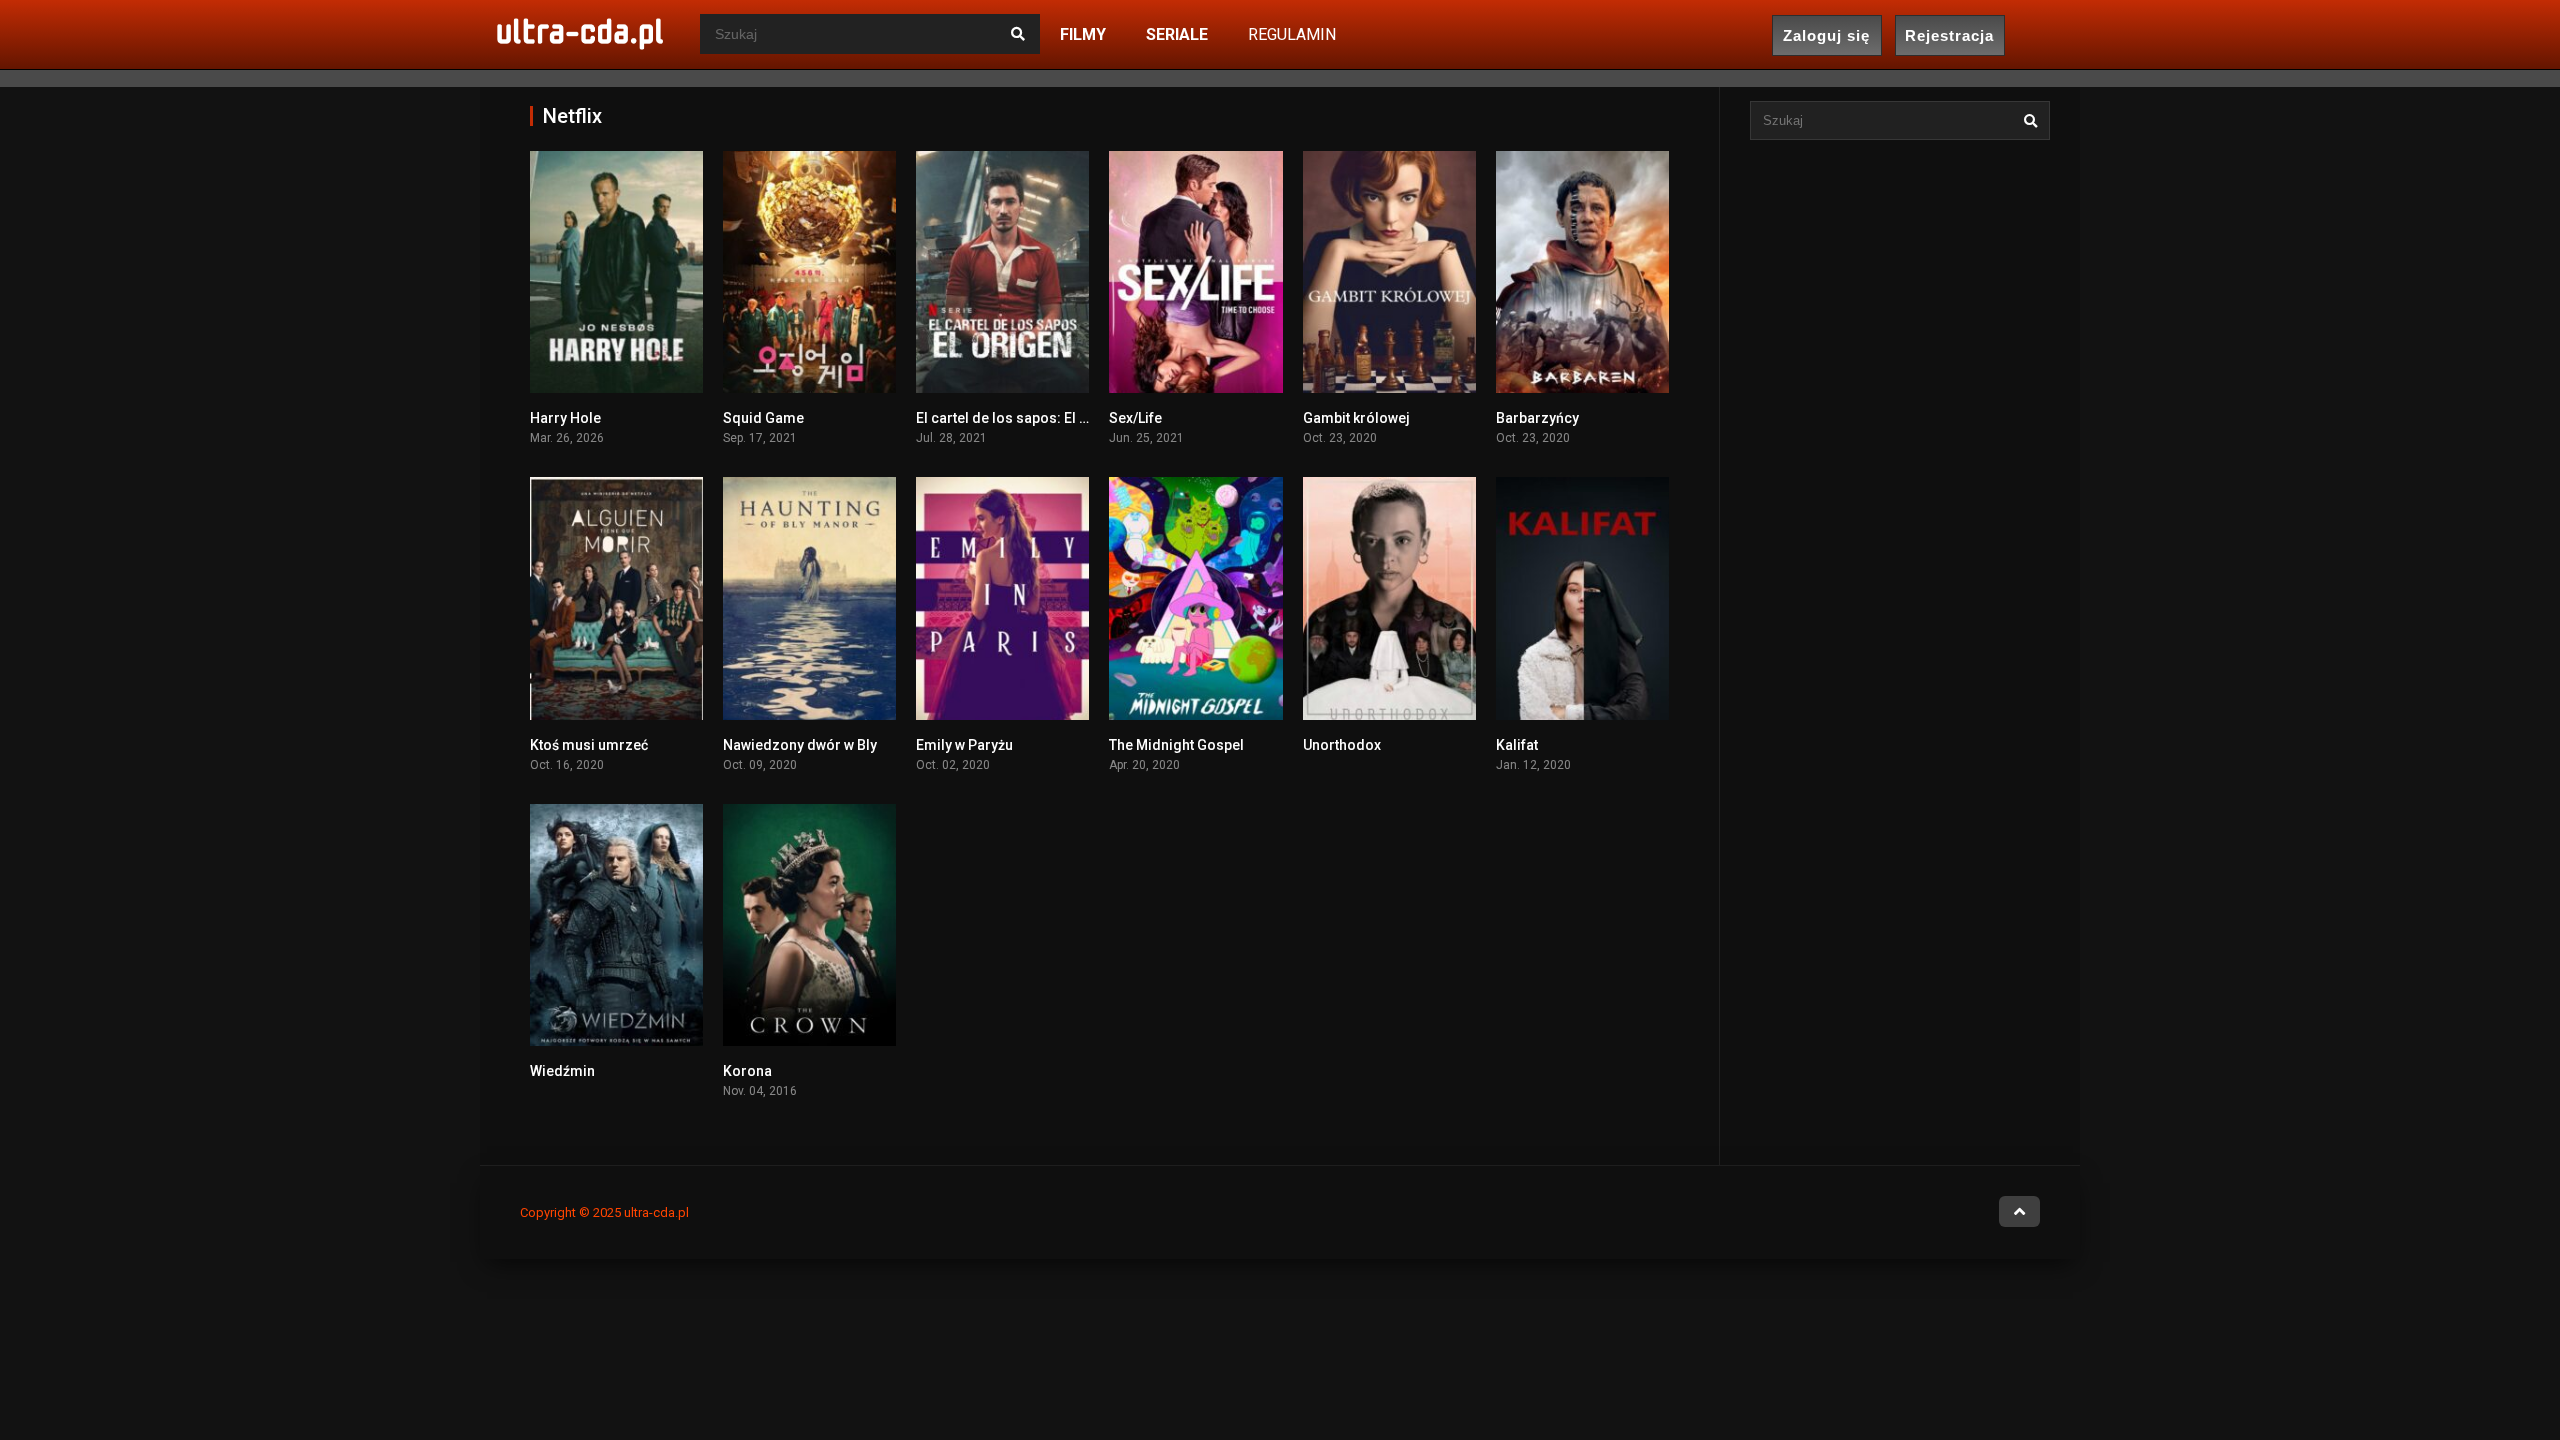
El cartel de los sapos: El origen (1019, 418)
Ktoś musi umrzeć (589, 745)
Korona (747, 1071)
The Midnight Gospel (1176, 745)
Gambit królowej (1356, 418)
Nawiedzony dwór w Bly (800, 745)
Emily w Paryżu (964, 745)
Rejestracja (1949, 35)
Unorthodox (1342, 745)
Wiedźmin (562, 1071)
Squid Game (763, 418)
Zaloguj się (1826, 35)
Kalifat (1517, 745)
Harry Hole (565, 418)
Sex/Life (1135, 418)
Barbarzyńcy (1537, 418)
